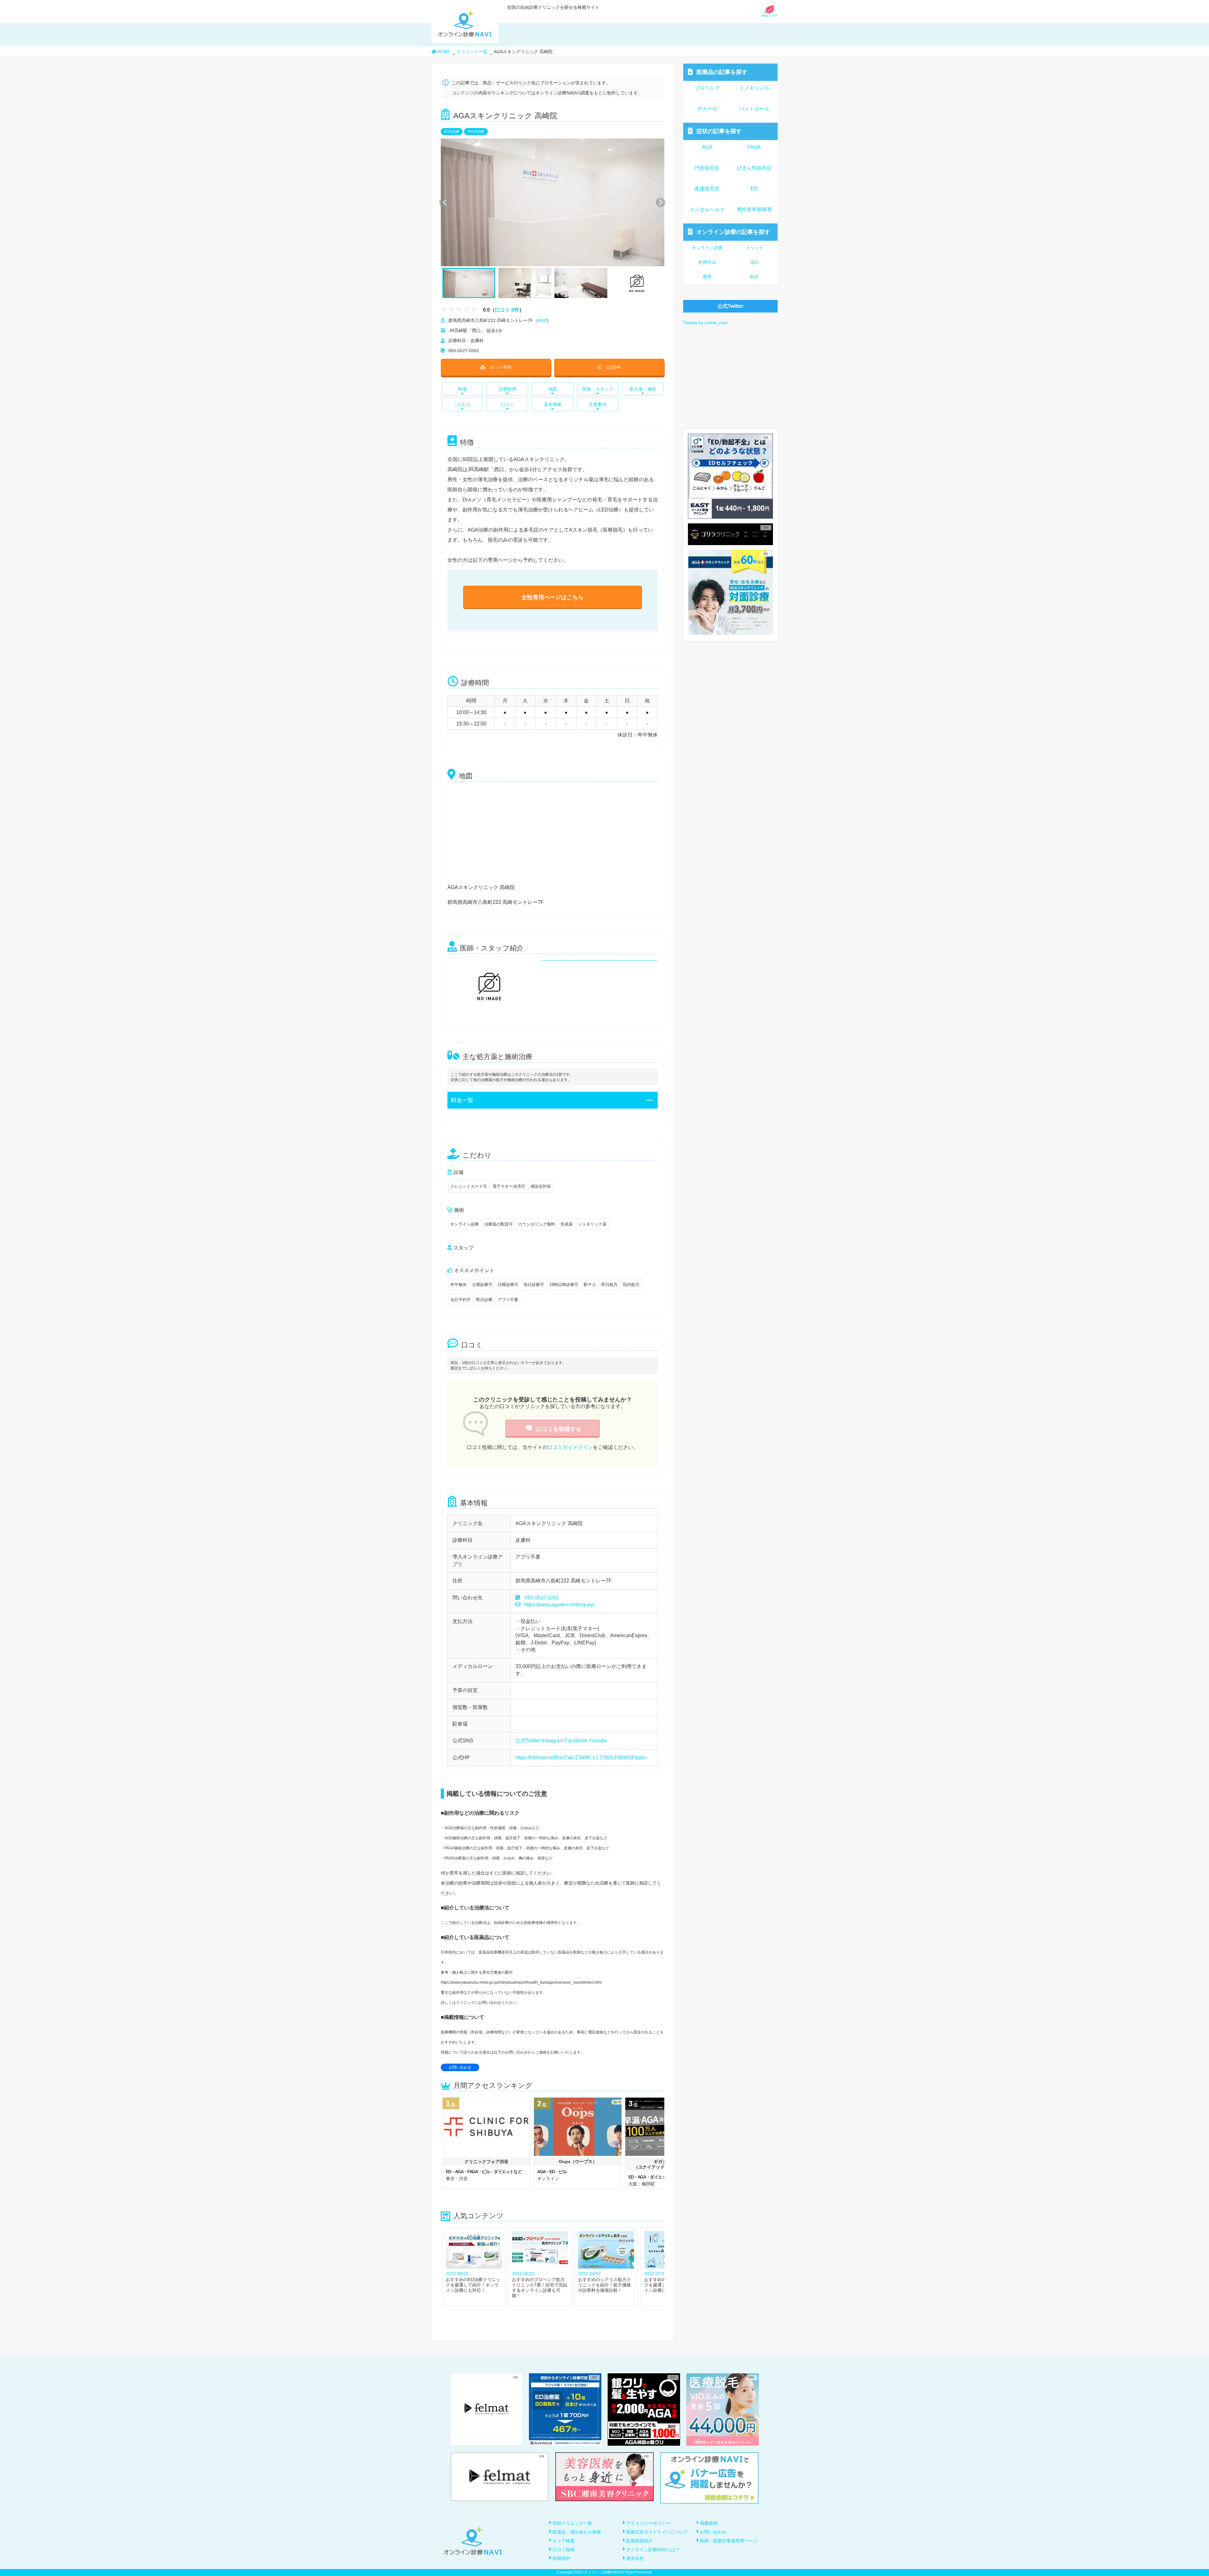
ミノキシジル (754, 88)
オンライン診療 (733, 232)
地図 (553, 389)
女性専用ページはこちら (553, 597)
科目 (754, 277)
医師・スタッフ (598, 389)
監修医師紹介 (639, 2541)
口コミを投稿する (559, 1429)
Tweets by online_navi (705, 323)
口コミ (508, 404)
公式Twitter (528, 1741)
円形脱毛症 (707, 168)
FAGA (754, 147)
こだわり (462, 404)
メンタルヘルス (707, 209)
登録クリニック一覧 (572, 2523)
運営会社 (635, 2558)
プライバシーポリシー (648, 2523)
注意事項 (598, 404)
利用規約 (561, 2558)
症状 (719, 131)
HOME (444, 52)
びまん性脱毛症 (754, 168)
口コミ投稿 (564, 2550)
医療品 (722, 72)
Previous (443, 202)
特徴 (462, 389)
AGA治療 (452, 132)
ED (754, 189)
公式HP (613, 367)
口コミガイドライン (570, 1447)
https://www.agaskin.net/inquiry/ (559, 1605)
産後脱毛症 (707, 189)
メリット (754, 248)
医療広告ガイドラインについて (657, 2532)
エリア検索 (564, 2541)
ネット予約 (501, 367)
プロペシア (707, 88)
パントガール (754, 109)
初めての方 (770, 16)
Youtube (598, 1741)
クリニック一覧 (472, 52)
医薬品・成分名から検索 (577, 2532)
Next (657, 202)
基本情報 (553, 404)
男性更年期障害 (754, 209)
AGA (707, 147)
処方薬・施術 (643, 389)
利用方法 (707, 262)
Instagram (553, 1741)
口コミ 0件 (507, 310)
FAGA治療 (476, 132)
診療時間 (508, 389)
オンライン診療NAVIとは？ (653, 2550)
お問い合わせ (460, 2067)
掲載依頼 (709, 2523)
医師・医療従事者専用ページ (729, 2541)
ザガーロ (707, 109)
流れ (754, 262)
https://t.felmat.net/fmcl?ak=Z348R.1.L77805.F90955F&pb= (581, 1758)
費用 (707, 277)
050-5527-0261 (542, 1598)
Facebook (576, 1741)
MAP (542, 320)
